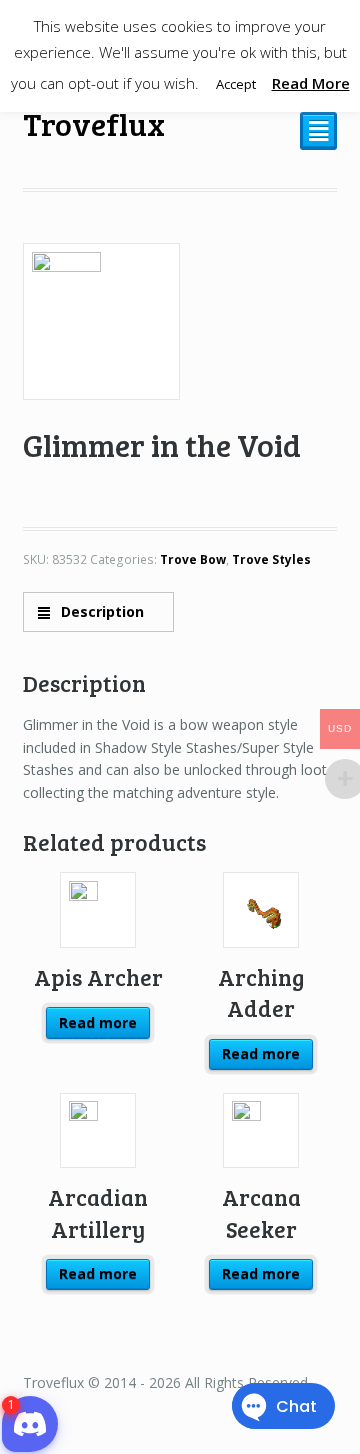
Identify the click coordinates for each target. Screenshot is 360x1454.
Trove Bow (193, 559)
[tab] (98, 611)
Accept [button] (236, 84)
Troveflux (94, 123)
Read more (98, 1022)
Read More (311, 83)
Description (100, 611)
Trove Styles (271, 559)
